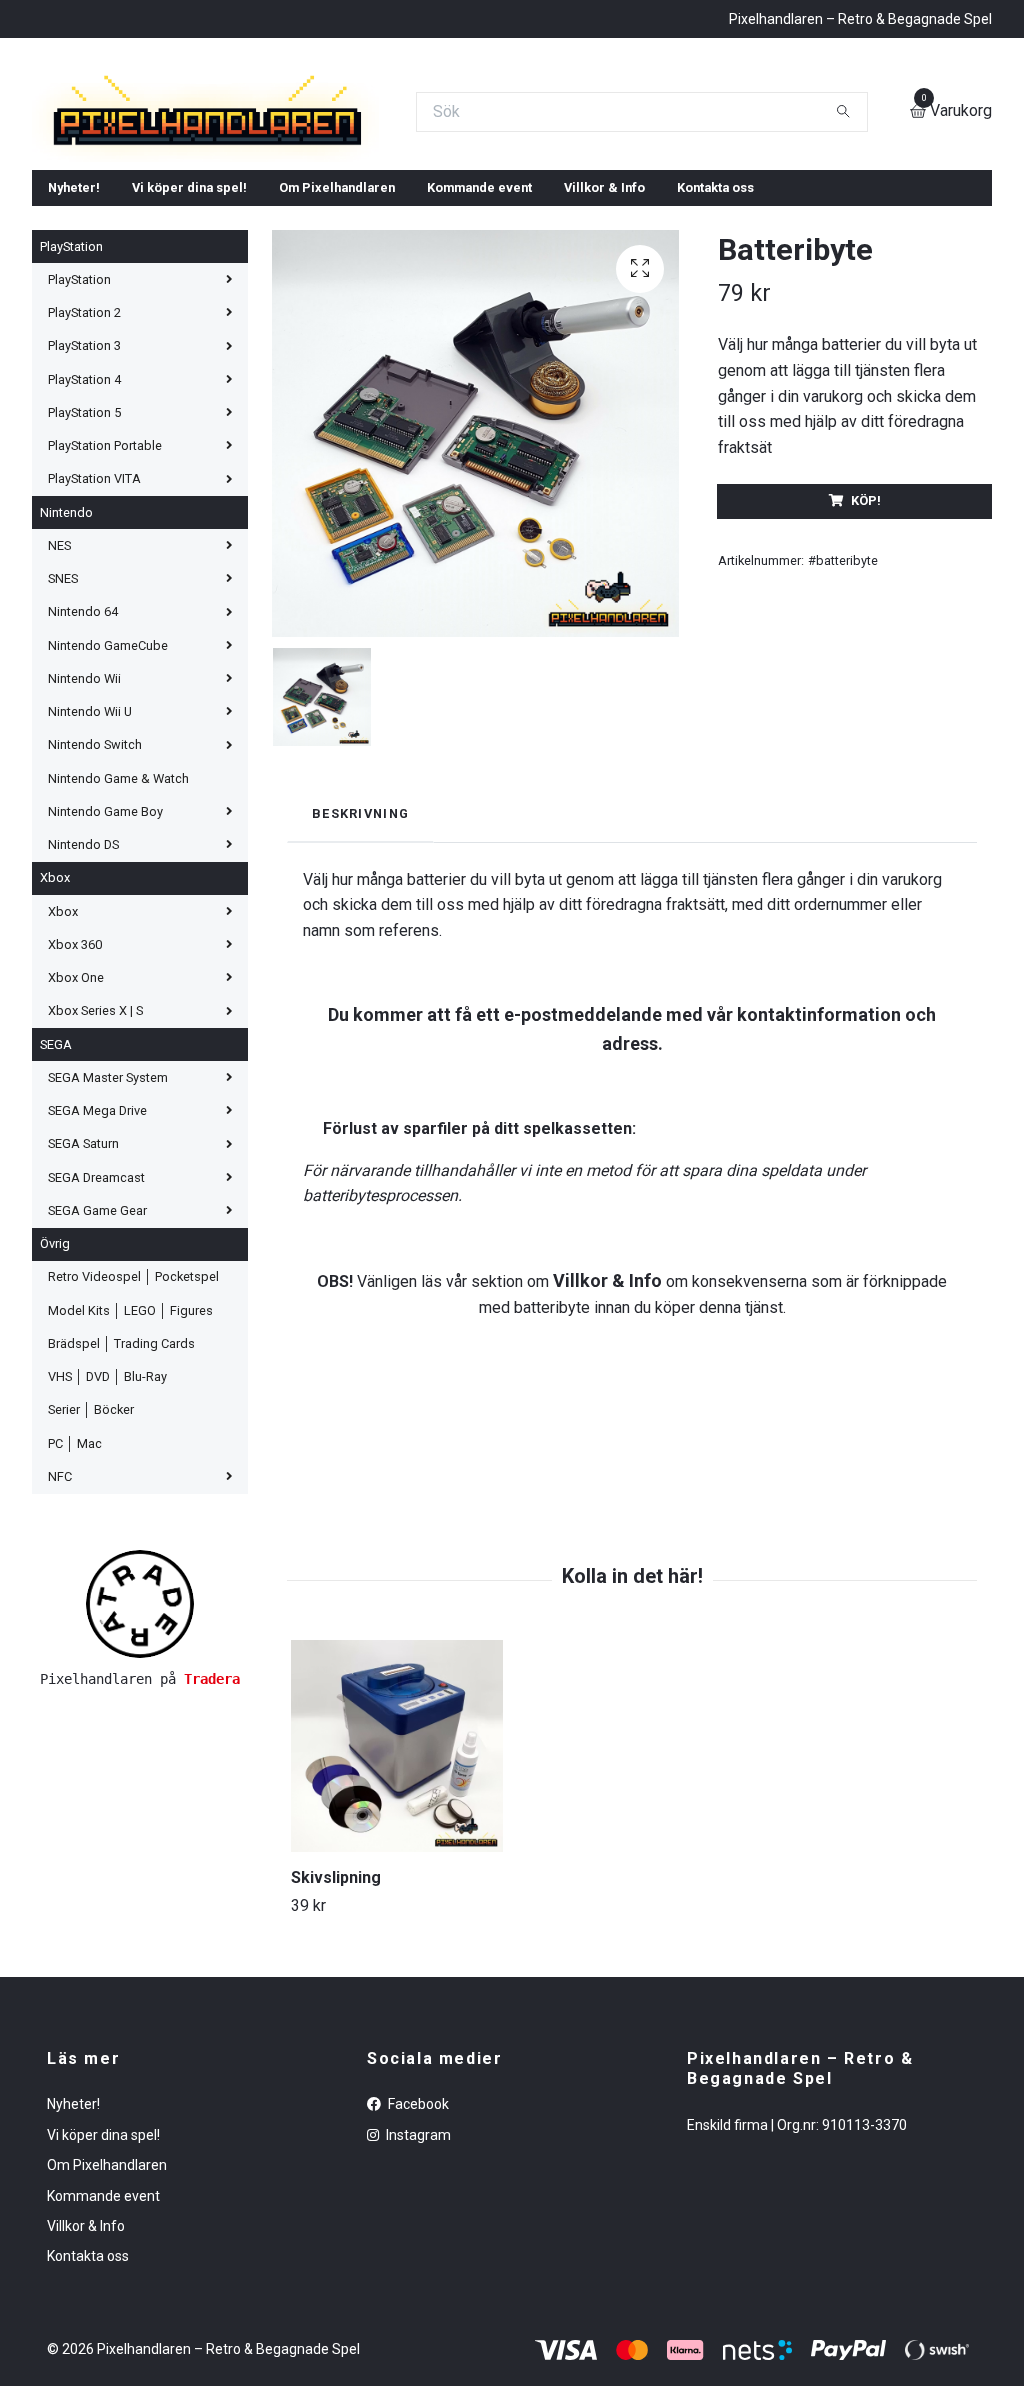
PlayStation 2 (84, 482)
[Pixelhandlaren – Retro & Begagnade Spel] (433, 177)
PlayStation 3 (84, 516)
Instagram (417, 2305)
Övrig (55, 1413)
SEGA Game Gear (97, 1380)
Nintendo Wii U (90, 881)
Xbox (55, 1048)
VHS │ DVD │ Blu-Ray (107, 1546)
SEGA (56, 1214)
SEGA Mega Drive (97, 1280)
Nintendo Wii (84, 848)
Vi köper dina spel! (189, 357)
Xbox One (76, 1147)
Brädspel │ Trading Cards (121, 1513)
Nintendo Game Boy (105, 981)
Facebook (417, 2275)
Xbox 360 (75, 1114)
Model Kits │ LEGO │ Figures (130, 1480)
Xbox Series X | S (95, 1181)
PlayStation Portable (105, 615)
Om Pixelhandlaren (337, 357)
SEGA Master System (108, 1247)
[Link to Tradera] (140, 1772)
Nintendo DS (83, 1014)
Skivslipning (336, 2047)
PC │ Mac (75, 1613)
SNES (63, 748)
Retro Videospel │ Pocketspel (133, 1447)
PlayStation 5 (84, 582)
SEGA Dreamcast (96, 1347)
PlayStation (71, 416)
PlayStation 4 (84, 549)
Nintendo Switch (95, 915)
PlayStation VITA (94, 649)
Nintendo (66, 682)
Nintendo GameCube (108, 815)
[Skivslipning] (397, 1916)
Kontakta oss (715, 357)
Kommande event (479, 357)
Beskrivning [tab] (360, 983)
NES (59, 715)
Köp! (866, 671)
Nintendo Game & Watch (118, 948)
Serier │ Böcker (91, 1580)
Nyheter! (74, 357)
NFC (60, 1646)
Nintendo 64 (83, 782)
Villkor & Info (604, 357)
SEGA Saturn (83, 1314)
